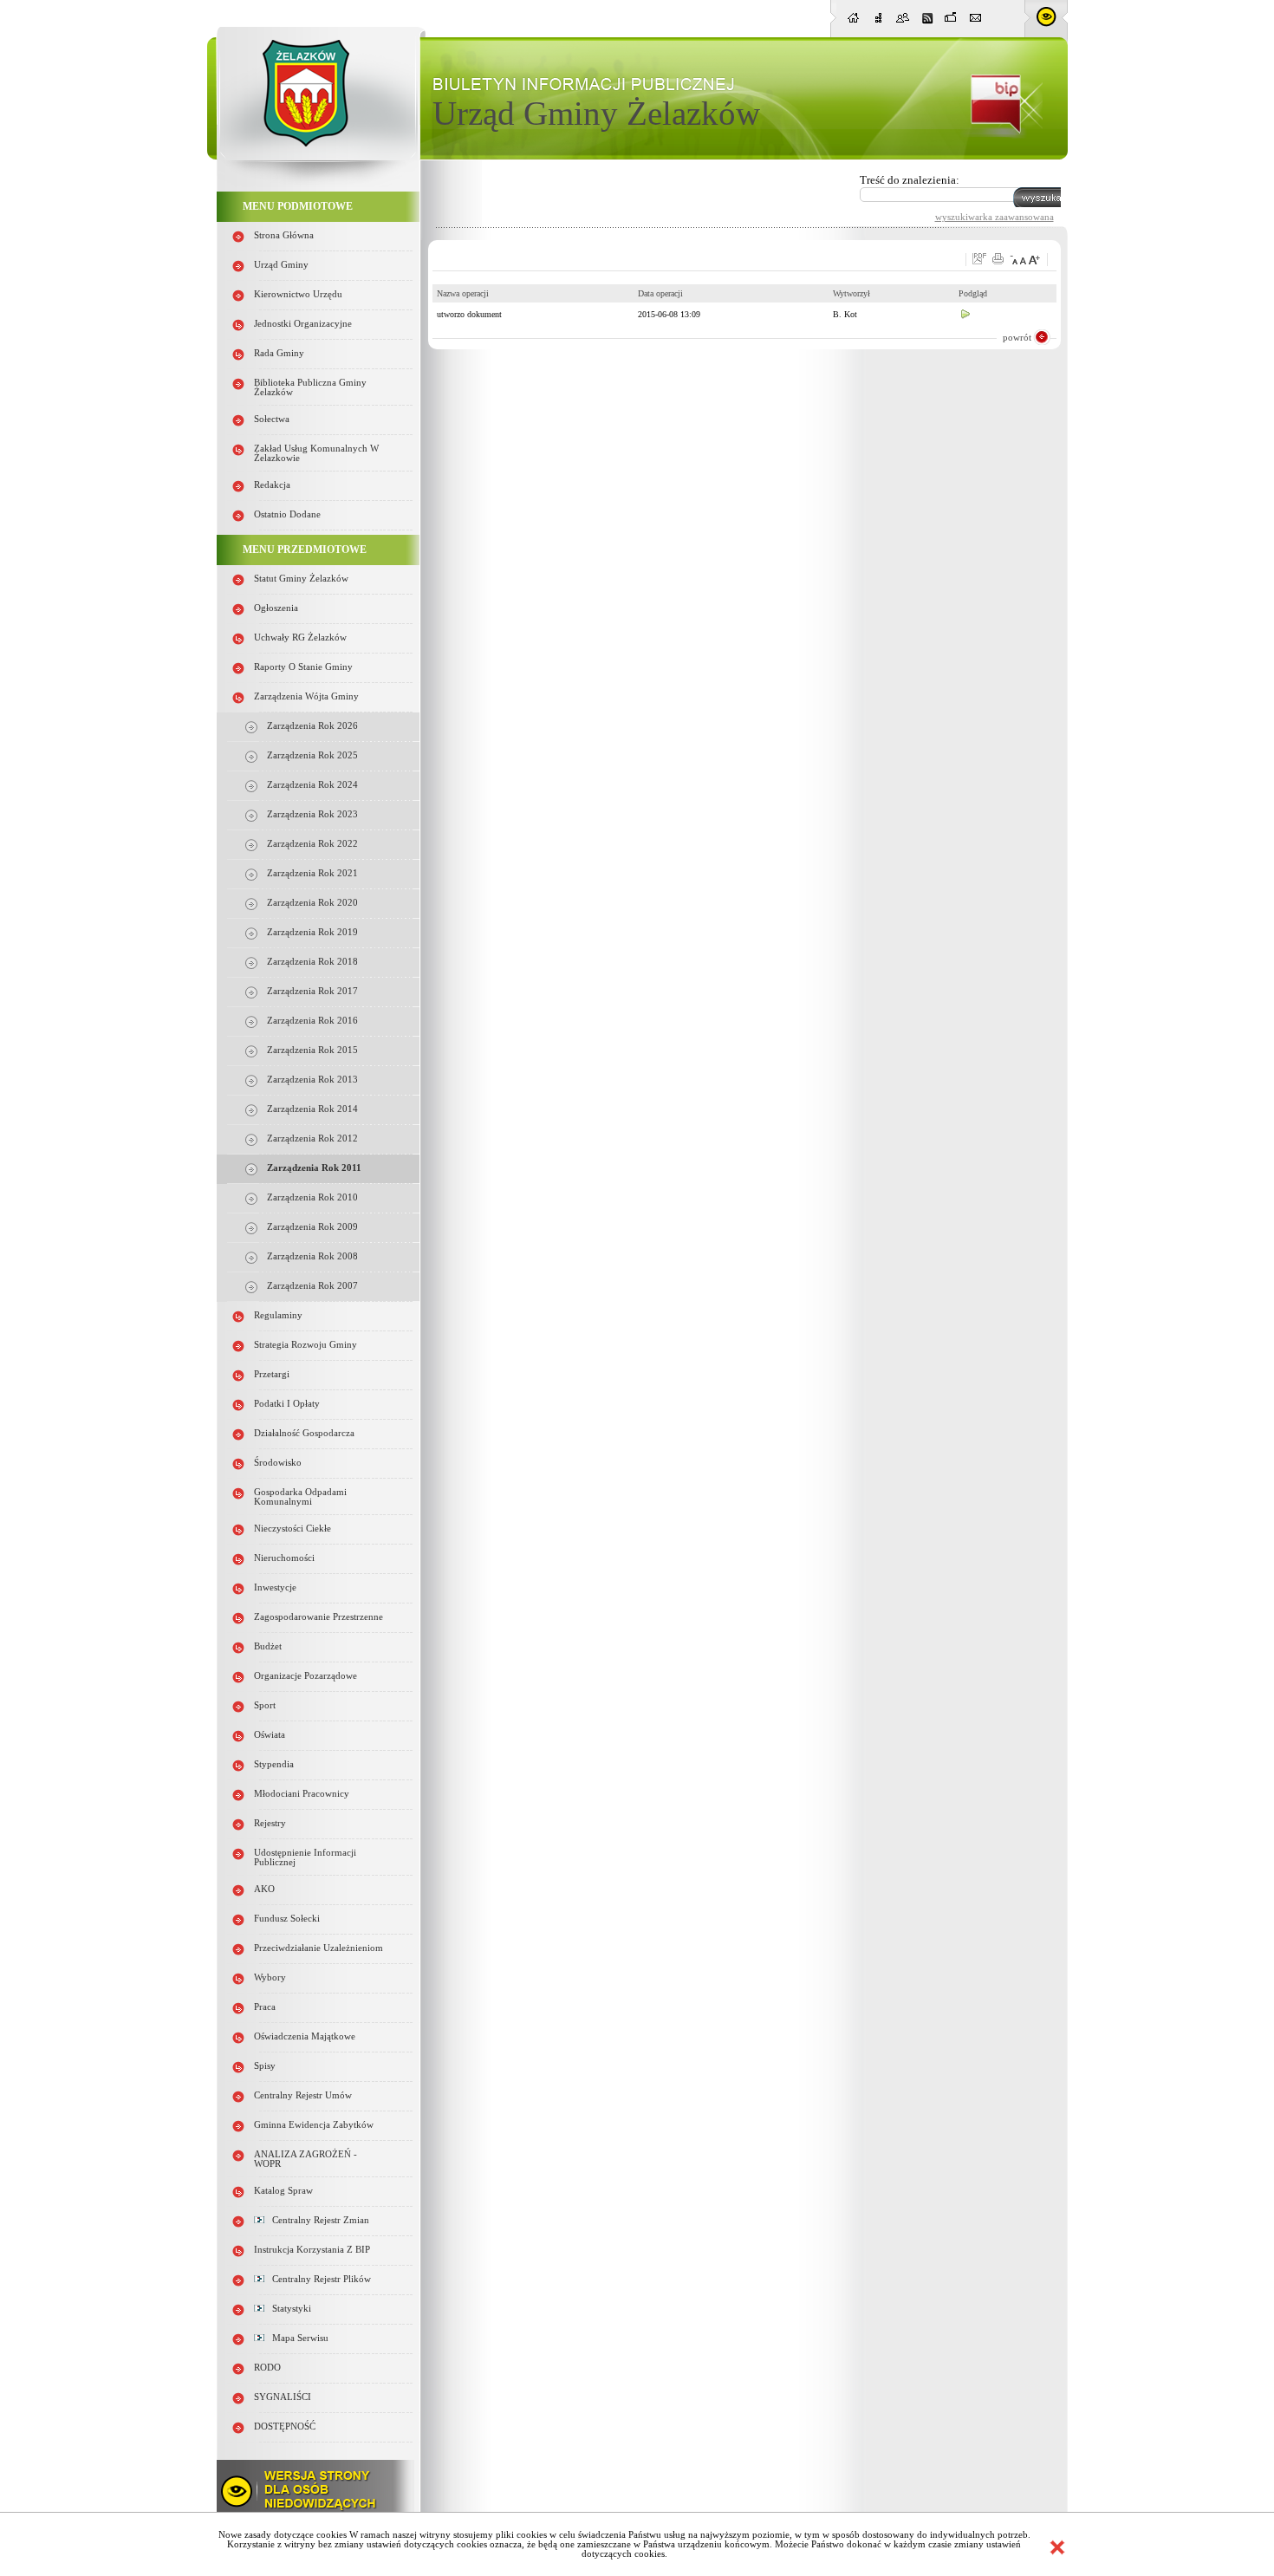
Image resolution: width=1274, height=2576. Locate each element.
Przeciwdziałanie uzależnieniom (318, 1948)
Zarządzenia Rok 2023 (312, 814)
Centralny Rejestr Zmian (317, 2220)
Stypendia (274, 1764)
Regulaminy (278, 1315)
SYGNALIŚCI (283, 2397)
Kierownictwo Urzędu (298, 294)
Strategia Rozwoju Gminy (305, 1345)
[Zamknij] (1057, 2547)
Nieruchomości (284, 1558)
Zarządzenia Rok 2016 (312, 1021)
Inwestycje (275, 1587)
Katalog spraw (283, 2191)
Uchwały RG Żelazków (300, 637)
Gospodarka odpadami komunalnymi (300, 1497)
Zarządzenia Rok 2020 (312, 903)
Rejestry (270, 1823)
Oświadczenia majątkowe (305, 2036)
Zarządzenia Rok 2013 (312, 1080)
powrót (1017, 337)
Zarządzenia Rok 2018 (312, 962)
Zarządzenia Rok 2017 (312, 991)
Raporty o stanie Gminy (303, 667)
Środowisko (278, 1463)
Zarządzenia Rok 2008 (312, 1256)
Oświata (270, 1735)
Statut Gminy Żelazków (301, 579)
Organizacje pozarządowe (305, 1676)
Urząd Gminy (281, 265)
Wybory (270, 1978)
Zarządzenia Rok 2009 (312, 1227)
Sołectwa (272, 419)
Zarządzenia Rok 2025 (312, 755)
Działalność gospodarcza (304, 1433)
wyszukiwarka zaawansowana (994, 217)
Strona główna (284, 235)
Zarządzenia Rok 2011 (314, 1168)
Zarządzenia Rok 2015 (312, 1050)
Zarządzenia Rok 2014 (312, 1109)
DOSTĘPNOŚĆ (285, 2426)
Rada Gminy (279, 353)
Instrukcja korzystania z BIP (312, 2250)
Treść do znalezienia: (910, 180)
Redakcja (272, 485)
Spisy (265, 2066)
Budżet (268, 1646)
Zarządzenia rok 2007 (312, 1286)
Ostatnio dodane (287, 514)
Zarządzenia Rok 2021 (312, 873)
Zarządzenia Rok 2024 (312, 785)
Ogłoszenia (276, 608)
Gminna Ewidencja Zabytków (314, 2125)
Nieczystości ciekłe (292, 1529)
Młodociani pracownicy (302, 1794)
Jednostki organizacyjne (303, 324)
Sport (265, 1705)
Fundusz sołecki (287, 1919)
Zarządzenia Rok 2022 (312, 844)
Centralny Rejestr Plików (318, 2279)
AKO (264, 1889)
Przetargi (272, 1374)
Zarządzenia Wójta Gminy (306, 696)
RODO (267, 2368)
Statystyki (288, 2309)
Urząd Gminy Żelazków (596, 113)
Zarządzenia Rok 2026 (312, 726)
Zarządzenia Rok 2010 (312, 1197)
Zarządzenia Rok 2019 (312, 932)
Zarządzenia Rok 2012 (312, 1138)
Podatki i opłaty (287, 1404)
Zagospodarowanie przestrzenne (318, 1617)
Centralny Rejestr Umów (303, 2095)
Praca (265, 2007)
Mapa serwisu (296, 2338)
